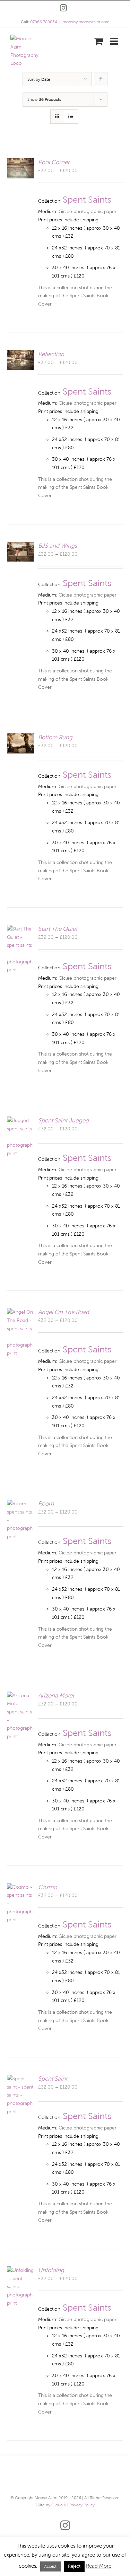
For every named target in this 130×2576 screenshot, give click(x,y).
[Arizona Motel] (20, 1696)
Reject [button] (74, 2566)
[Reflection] (20, 354)
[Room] (20, 1504)
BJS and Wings (58, 546)
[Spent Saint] (20, 2079)
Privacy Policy (82, 2505)
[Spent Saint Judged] (20, 1121)
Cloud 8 (59, 2505)
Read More (99, 2566)
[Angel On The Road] (20, 1312)
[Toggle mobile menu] (115, 41)
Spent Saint (53, 2079)
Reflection (51, 354)
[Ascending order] (101, 79)
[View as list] (71, 117)
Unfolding (51, 2270)
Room (46, 1504)
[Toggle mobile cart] (98, 41)
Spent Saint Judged (63, 1121)
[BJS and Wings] (20, 546)
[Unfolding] (20, 2270)
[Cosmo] (20, 1887)
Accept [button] (50, 2566)
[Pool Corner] (20, 162)
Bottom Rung (55, 737)
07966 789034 (44, 22)
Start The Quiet (58, 929)
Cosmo (47, 1887)
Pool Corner (54, 162)
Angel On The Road (64, 1312)
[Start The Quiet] (20, 929)
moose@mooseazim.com (86, 22)
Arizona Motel (56, 1696)
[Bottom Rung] (20, 737)
